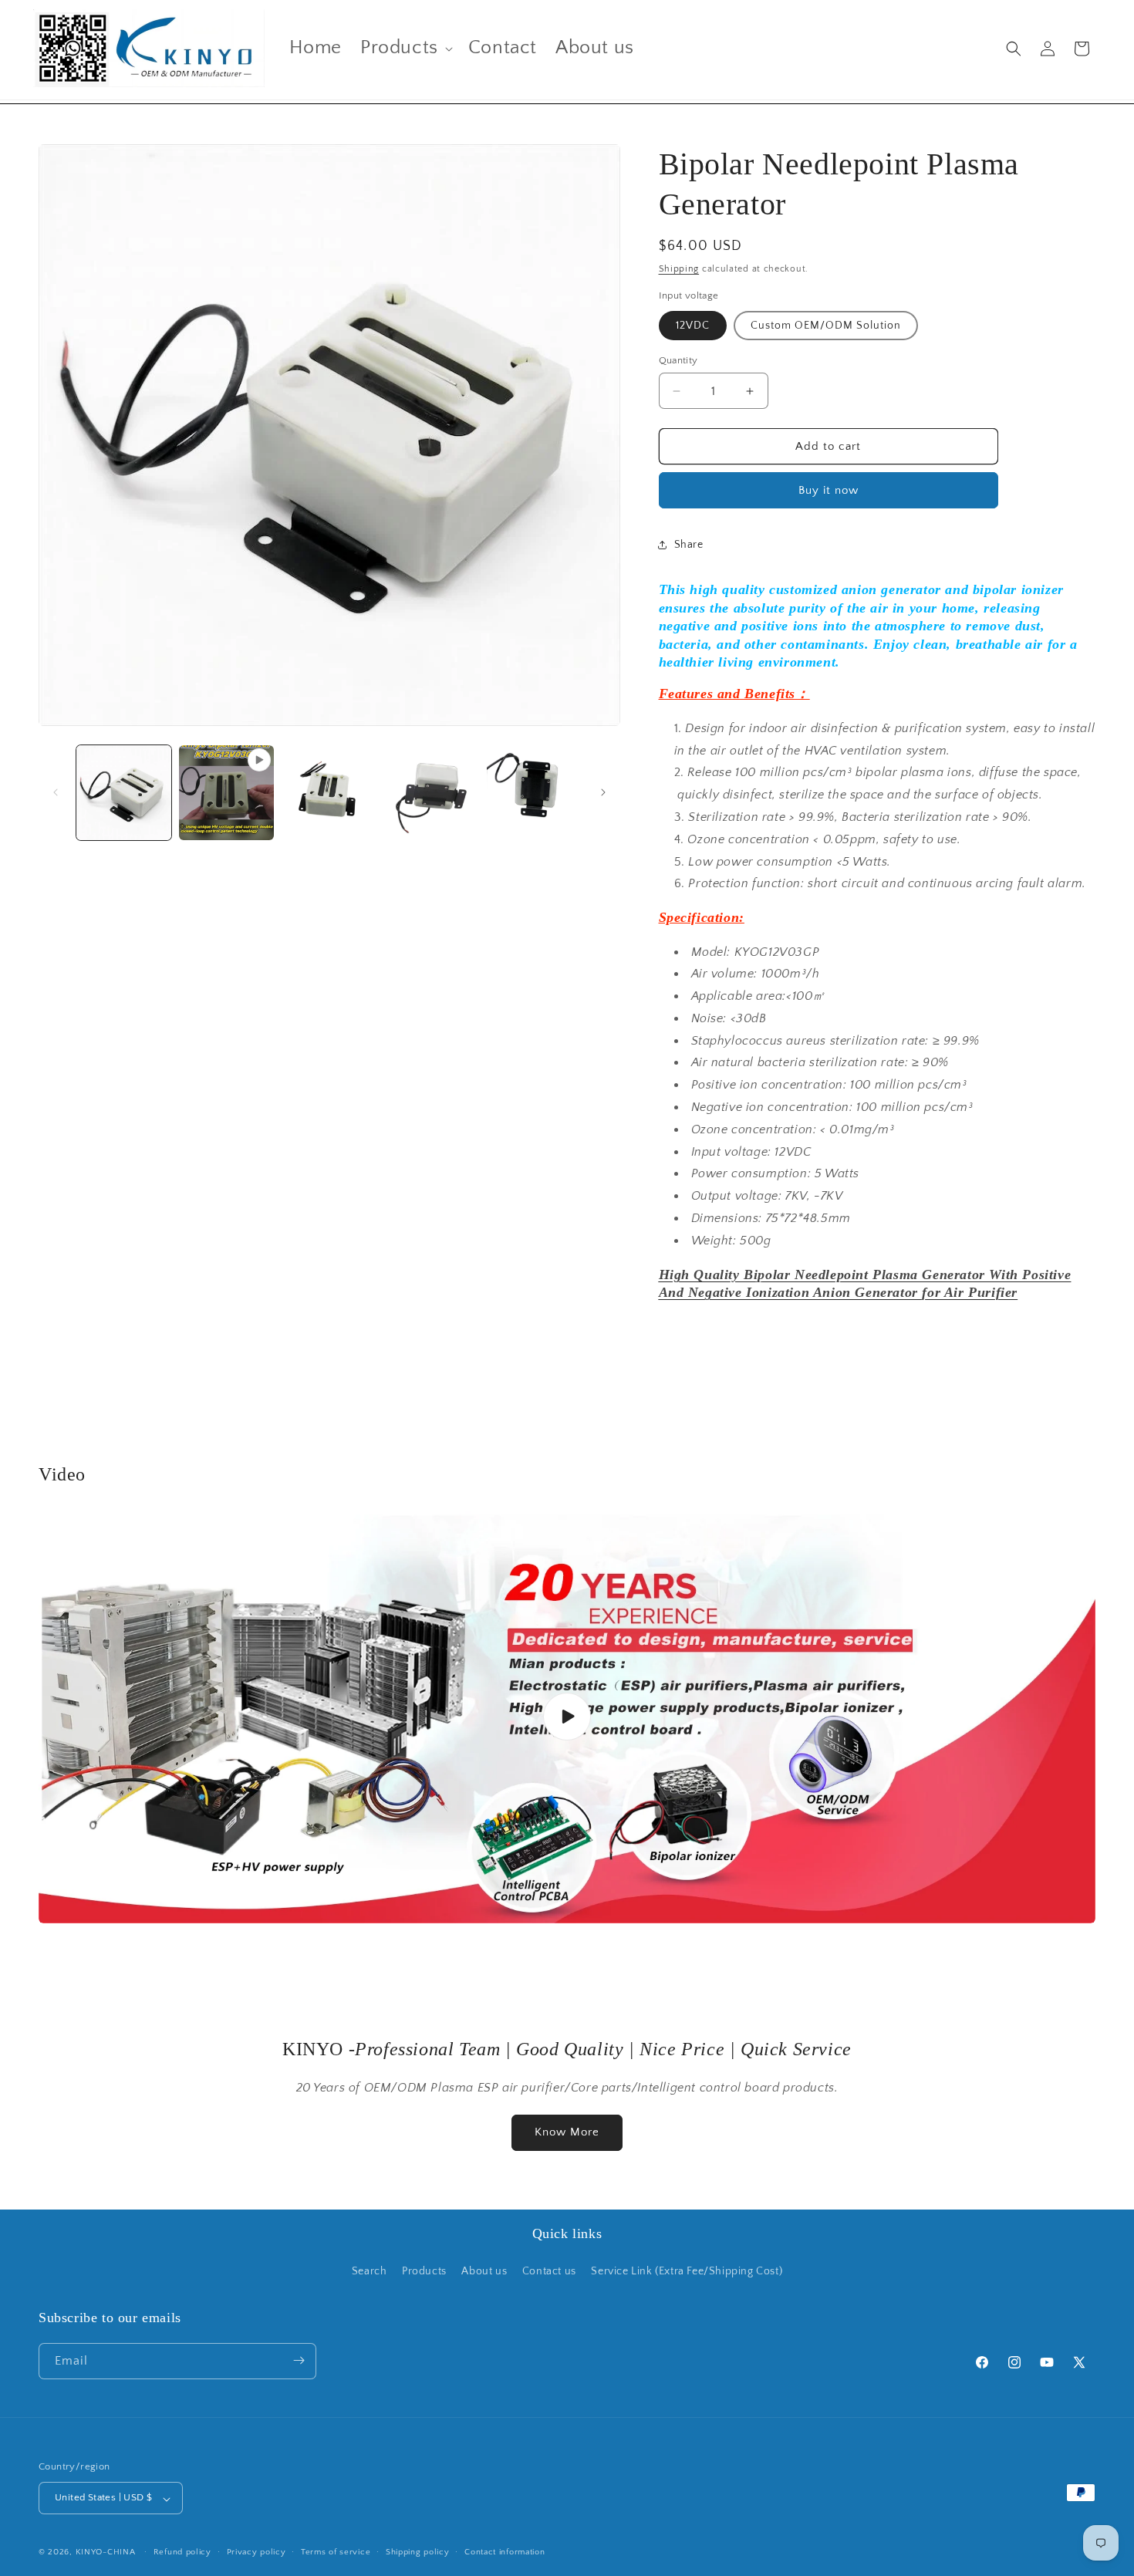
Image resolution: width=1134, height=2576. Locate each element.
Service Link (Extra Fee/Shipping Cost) (687, 2272)
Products (424, 2272)
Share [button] (689, 545)
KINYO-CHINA (106, 2553)
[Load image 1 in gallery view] (124, 793)
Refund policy (182, 2552)
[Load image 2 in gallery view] (329, 793)
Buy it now (829, 490)
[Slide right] (603, 792)
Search (370, 2272)
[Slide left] (56, 792)
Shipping (679, 269)
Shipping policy (418, 2552)
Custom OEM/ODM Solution (826, 326)
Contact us (549, 2272)
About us (484, 2272)
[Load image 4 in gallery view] (534, 793)
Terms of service (336, 2552)
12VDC (693, 326)
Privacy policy (256, 2552)
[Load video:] (567, 1717)
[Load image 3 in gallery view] (432, 793)
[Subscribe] (299, 2360)
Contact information (505, 2552)
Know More (567, 2132)
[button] (405, 48)
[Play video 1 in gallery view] (226, 793)
